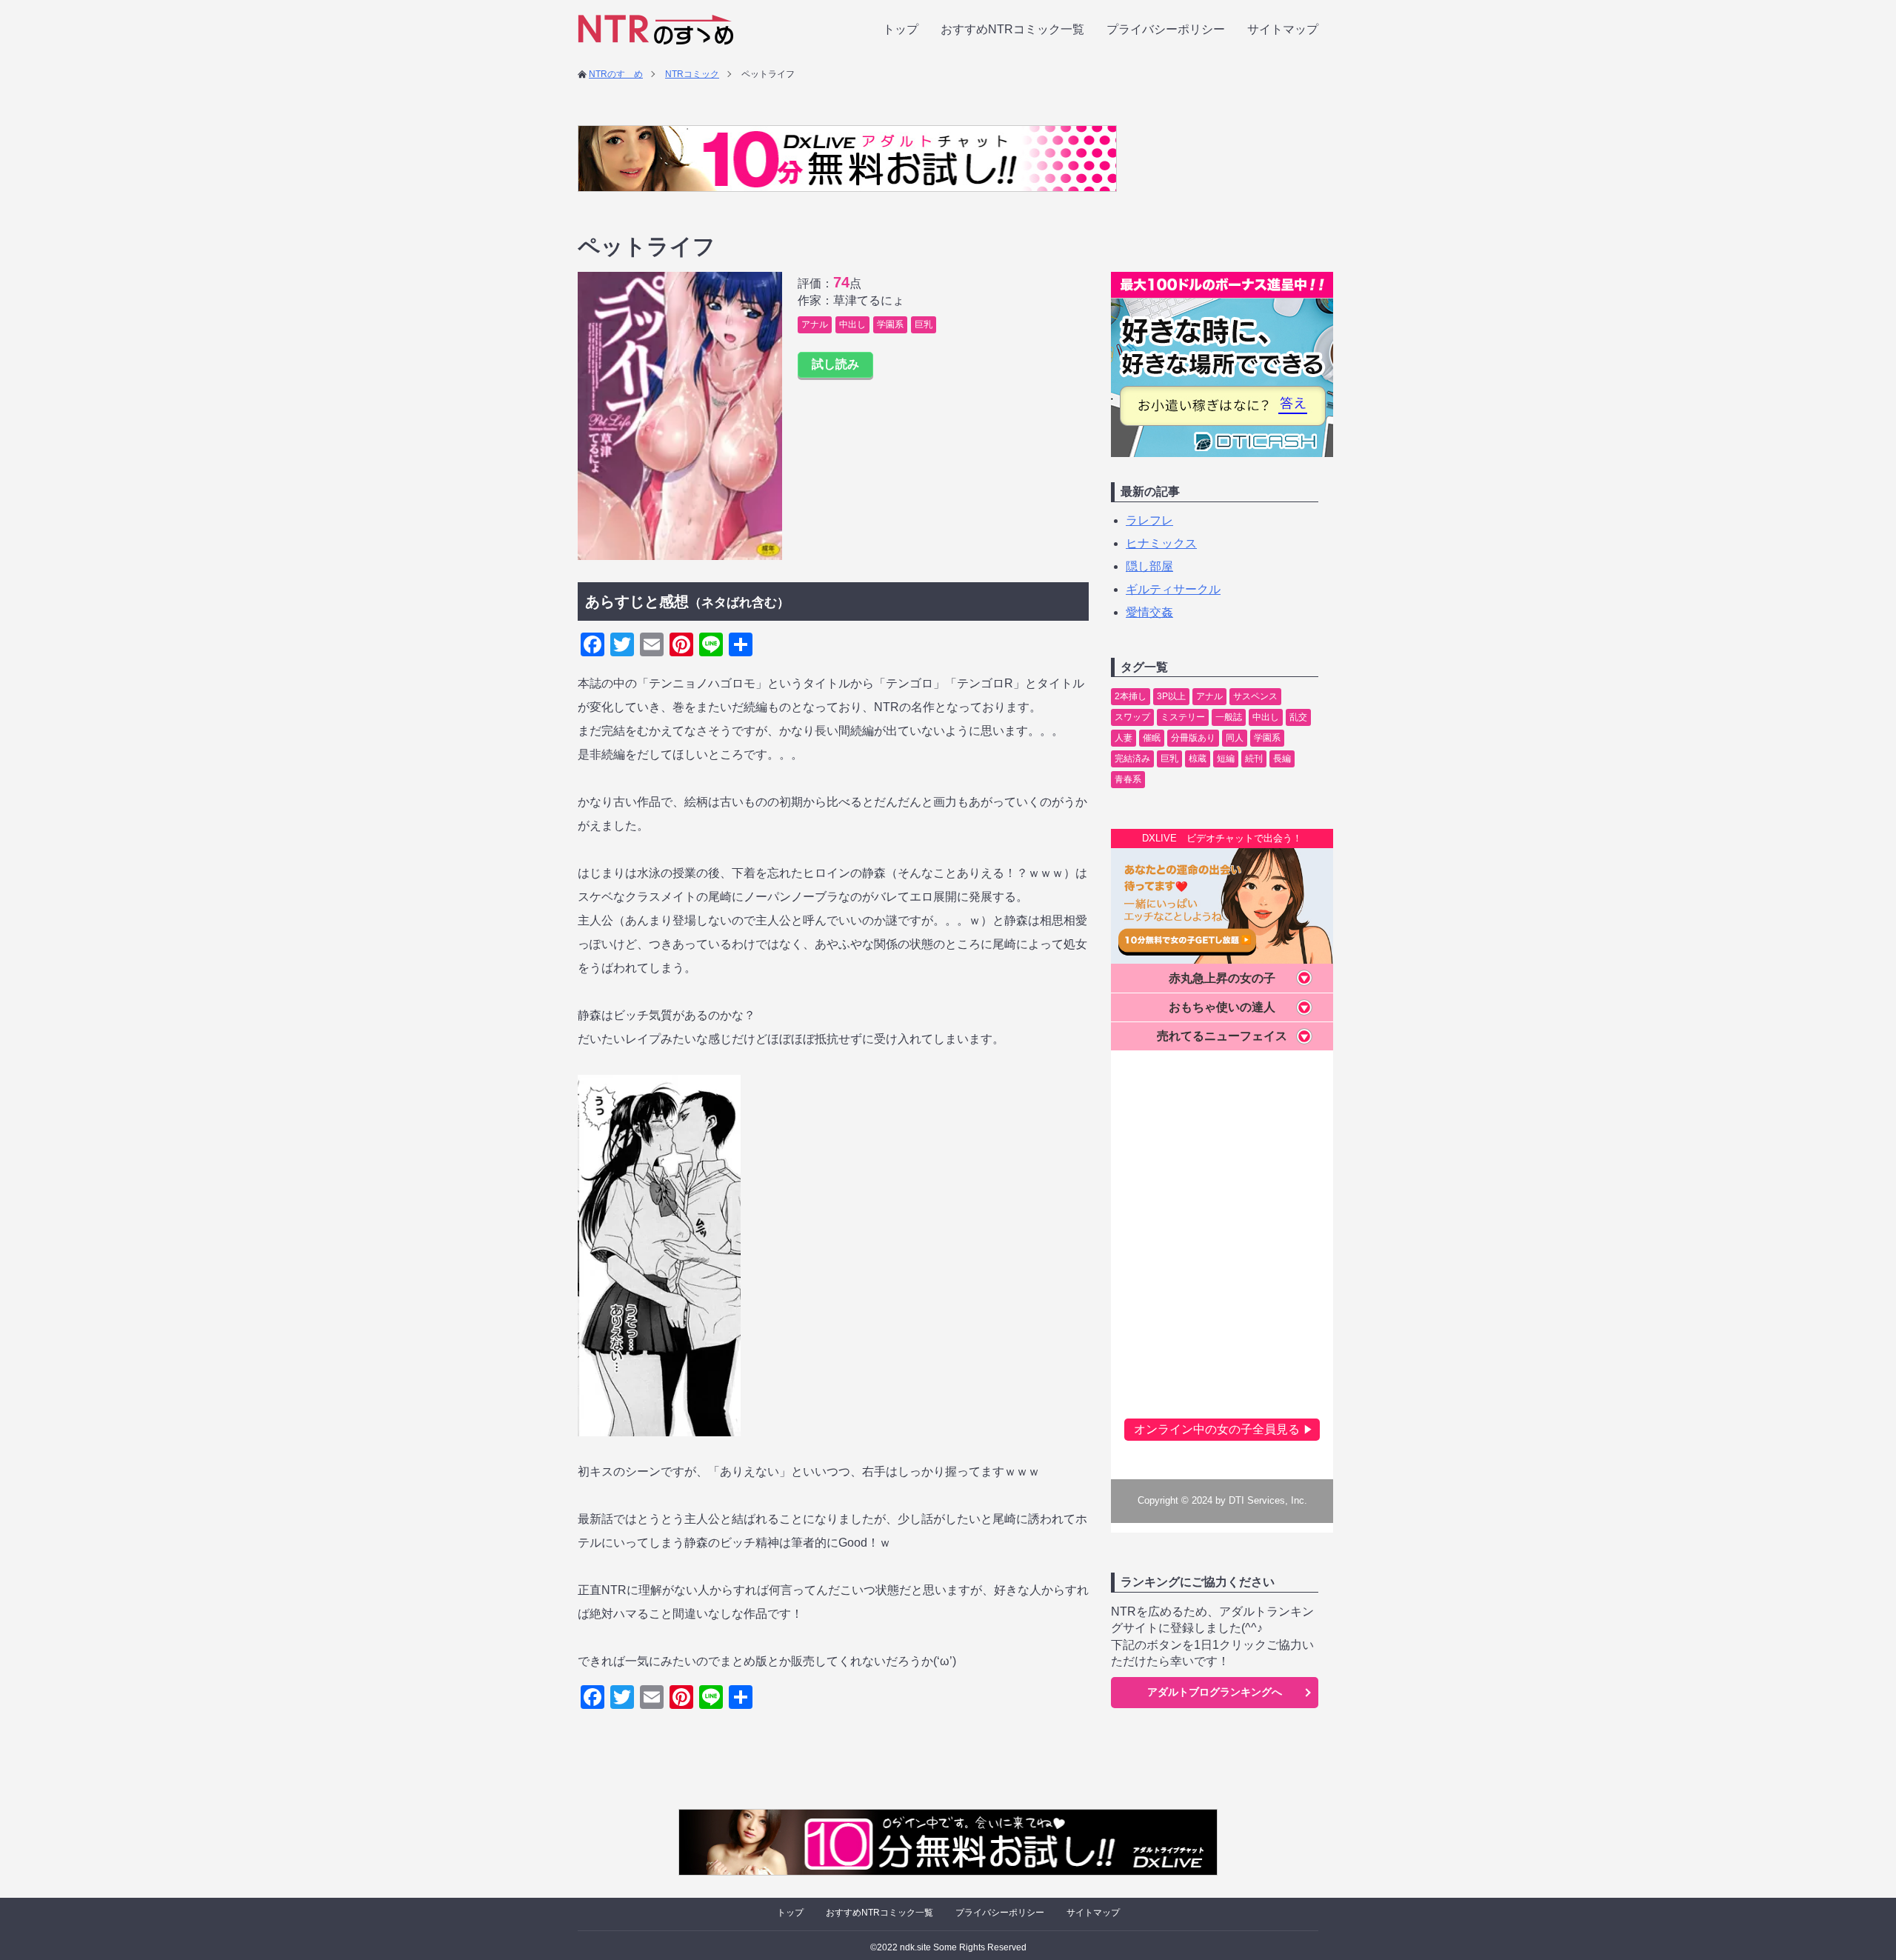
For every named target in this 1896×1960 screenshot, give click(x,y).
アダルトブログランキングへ (1215, 1692)
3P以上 (1171, 696)
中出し (852, 324)
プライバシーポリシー (1166, 29)
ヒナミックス (1161, 543)
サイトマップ (1283, 29)
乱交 (1298, 717)
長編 (1282, 759)
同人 (1235, 738)
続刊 (1254, 759)
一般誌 (1229, 717)
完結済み (1132, 759)
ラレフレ (1149, 520)
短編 (1226, 759)
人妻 (1124, 738)
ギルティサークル (1173, 589)
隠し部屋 (1149, 566)
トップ (901, 29)
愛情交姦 (1149, 612)
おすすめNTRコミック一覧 (1012, 29)
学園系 (890, 324)
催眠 (1152, 738)
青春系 (1128, 779)
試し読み (835, 364)
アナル (815, 324)
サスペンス (1255, 696)
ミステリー (1183, 717)
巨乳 (924, 324)
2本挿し (1131, 696)
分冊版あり (1193, 738)
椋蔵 (1198, 759)
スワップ (1132, 717)
